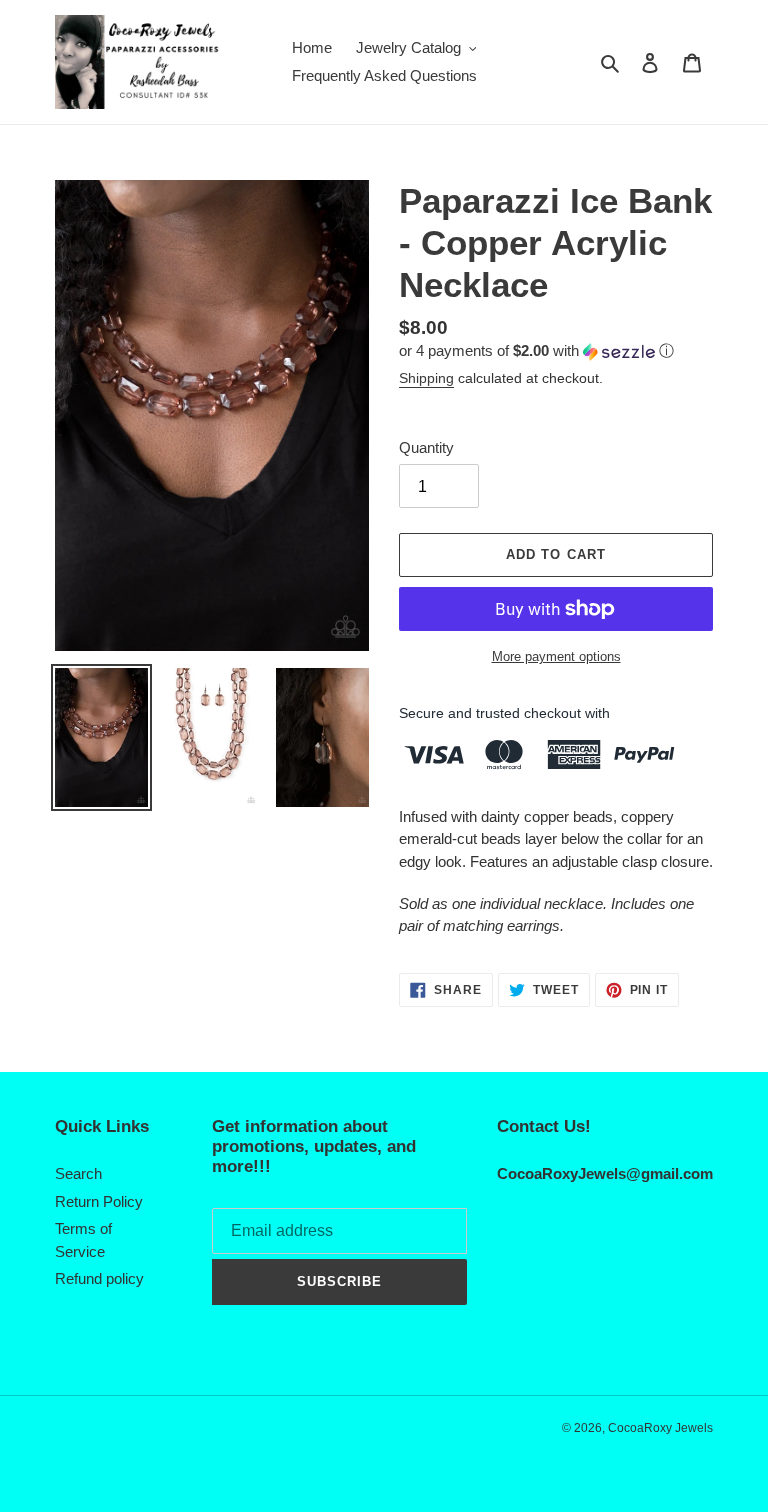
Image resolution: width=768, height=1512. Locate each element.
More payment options (556, 656)
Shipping (426, 378)
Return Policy (99, 1201)
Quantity (426, 447)
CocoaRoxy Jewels (660, 1428)
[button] (536, 351)
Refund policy (99, 1278)
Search (78, 1173)
